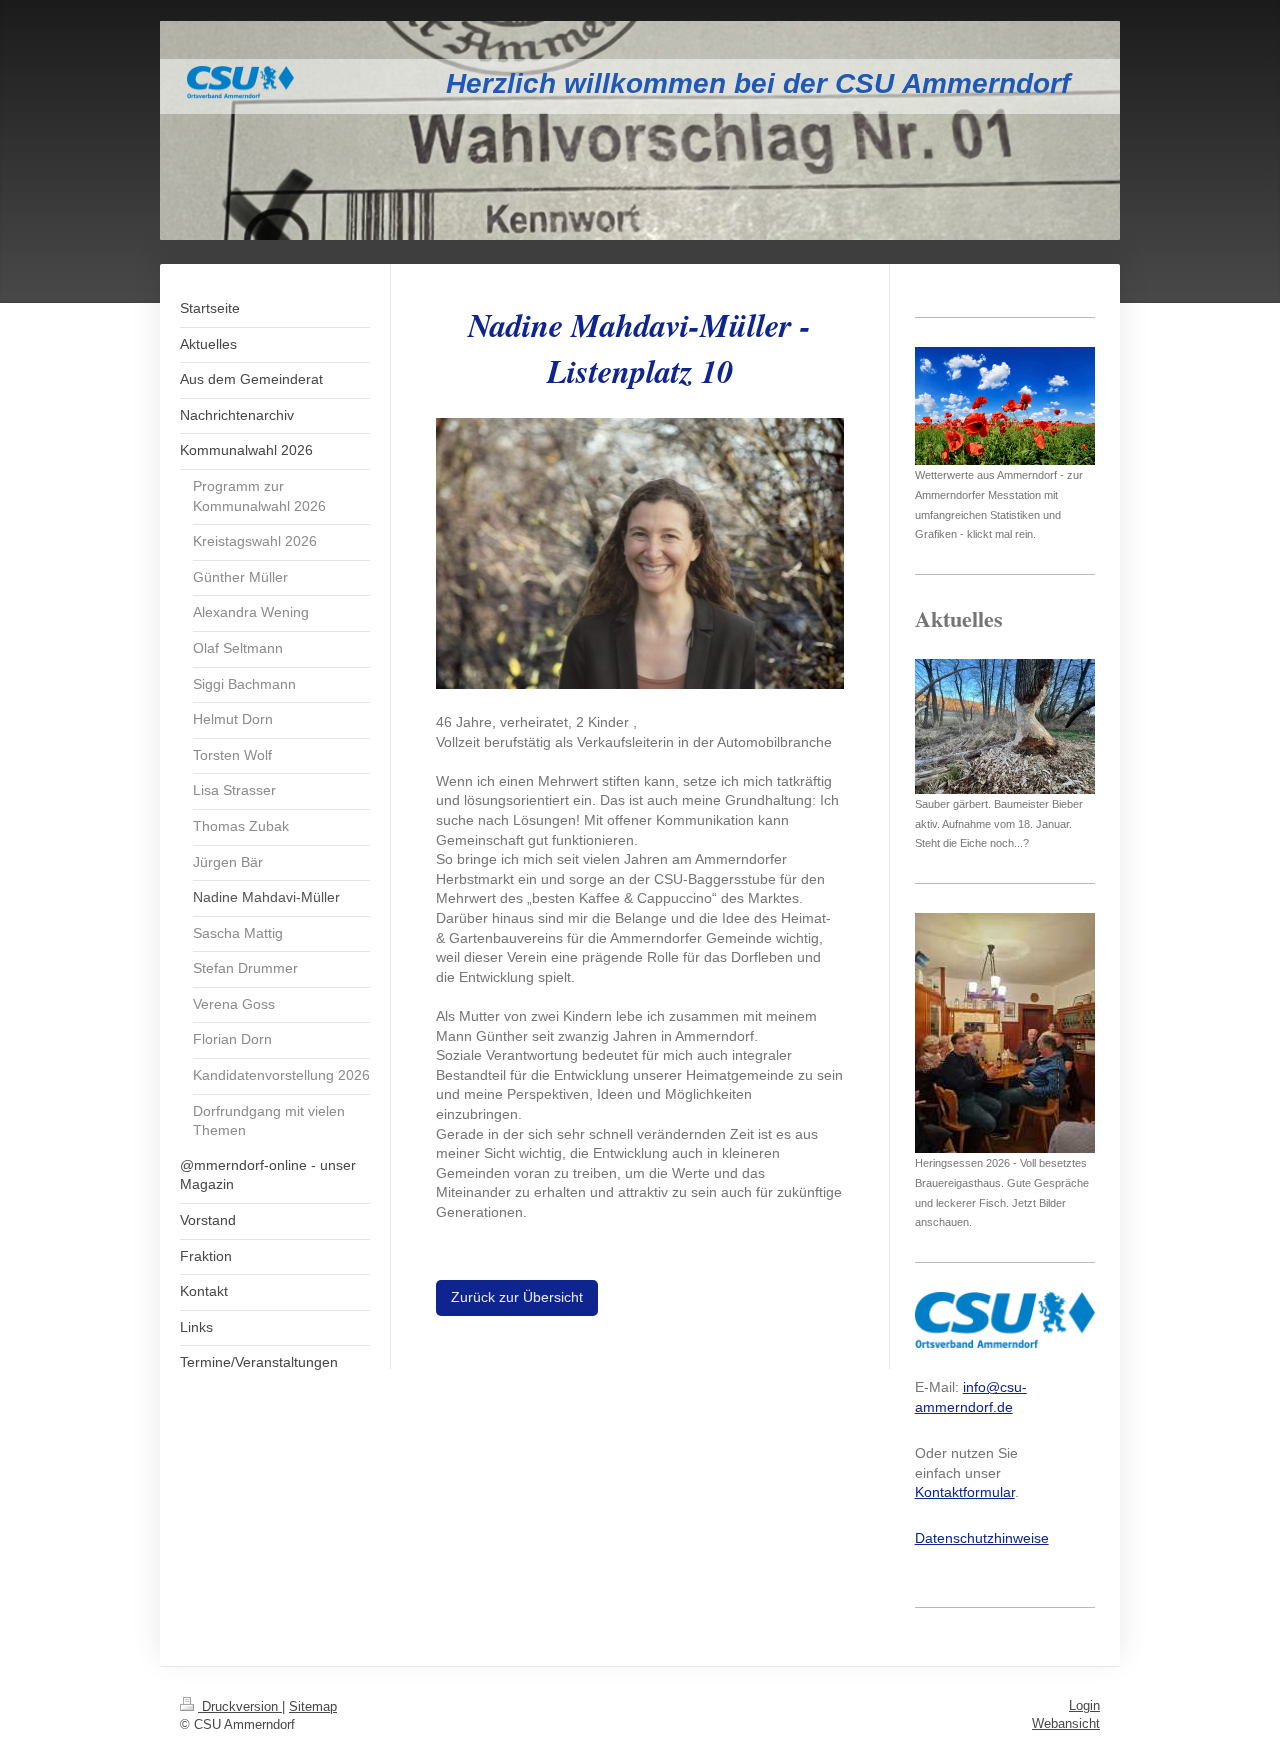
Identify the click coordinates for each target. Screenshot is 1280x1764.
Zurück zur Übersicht (517, 1297)
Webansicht (1066, 1723)
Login (1084, 1705)
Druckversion (240, 1706)
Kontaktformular (965, 1492)
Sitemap (313, 1706)
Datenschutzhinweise (982, 1538)
